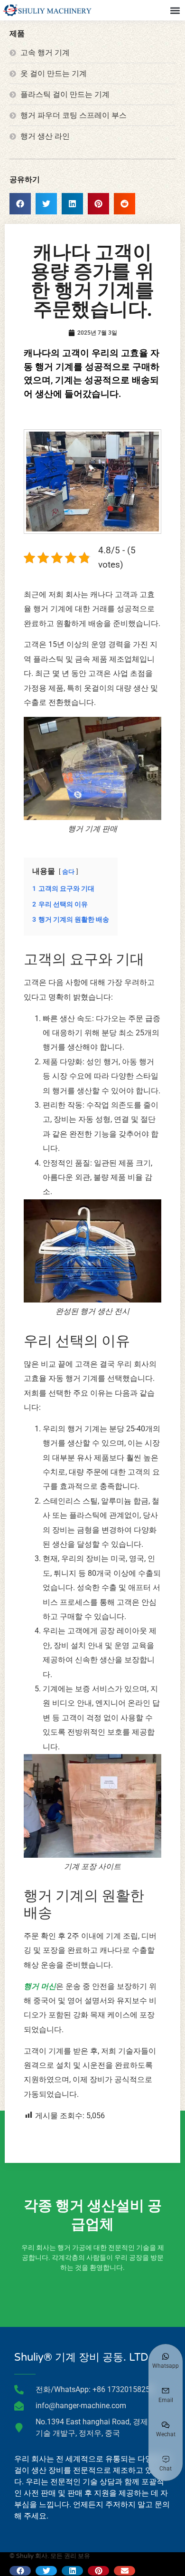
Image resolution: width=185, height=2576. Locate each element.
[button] (175, 10)
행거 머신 (40, 1986)
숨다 (68, 872)
